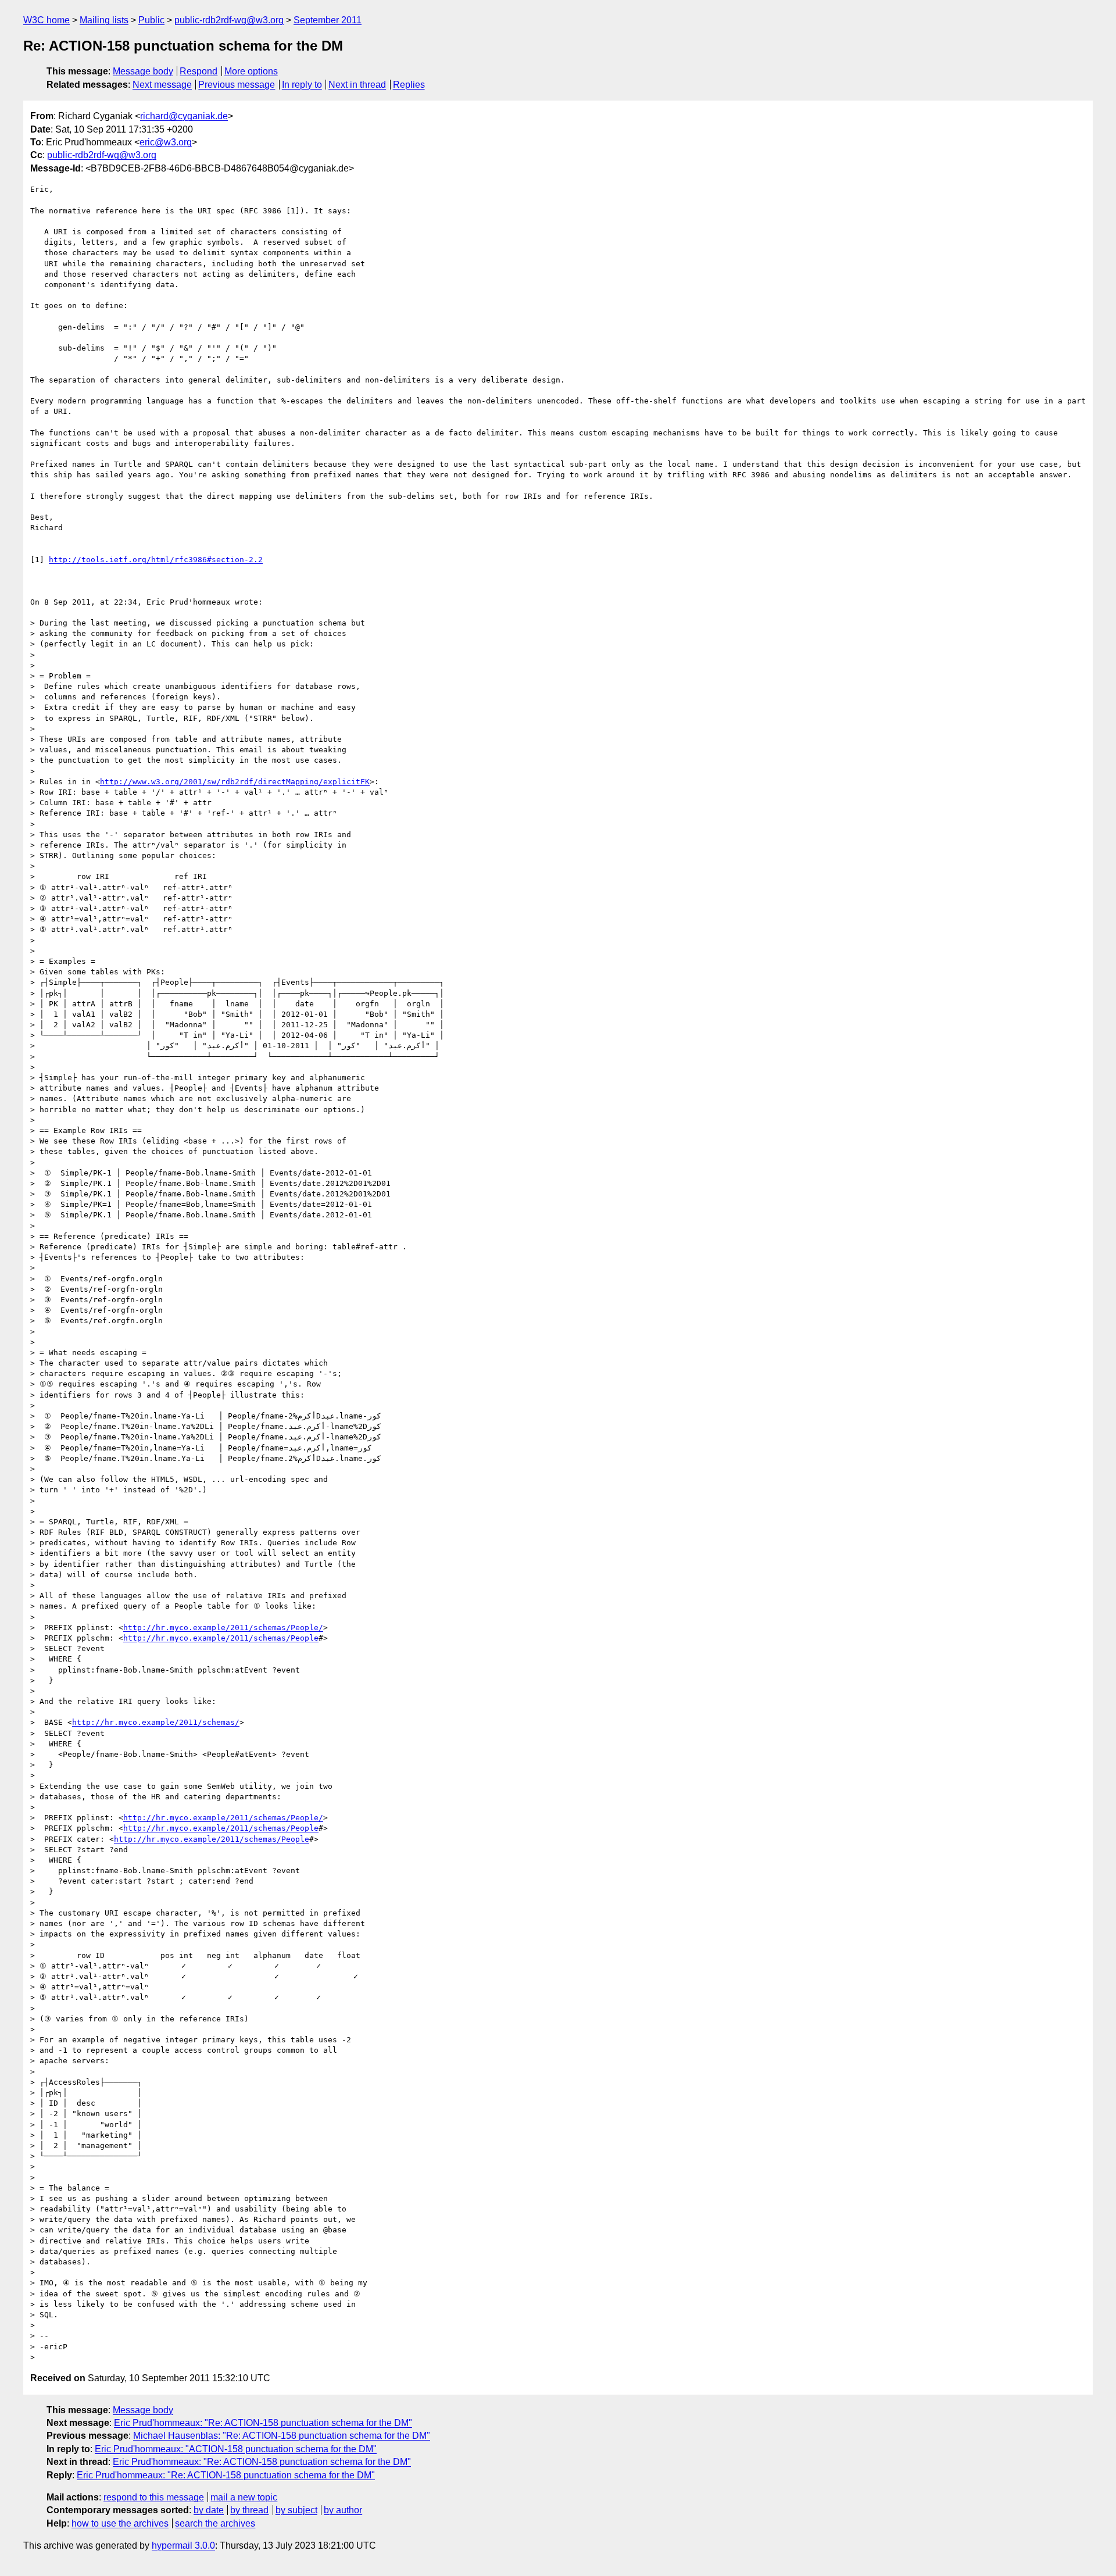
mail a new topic (244, 2497)
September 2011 (328, 20)
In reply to (302, 85)
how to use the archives (120, 2523)
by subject (296, 2510)
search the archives (215, 2523)
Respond (198, 71)
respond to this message (154, 2497)
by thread (249, 2510)
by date (209, 2510)
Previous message (237, 85)
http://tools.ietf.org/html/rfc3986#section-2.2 (156, 560)
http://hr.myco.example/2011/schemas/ (156, 1722)
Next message (162, 85)
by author (343, 2510)
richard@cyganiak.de (184, 116)
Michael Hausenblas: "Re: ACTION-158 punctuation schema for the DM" (282, 2436)
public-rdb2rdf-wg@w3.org (229, 20)
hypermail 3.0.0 (183, 2545)
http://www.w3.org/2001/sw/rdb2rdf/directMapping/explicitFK (235, 782)
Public (151, 20)
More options (251, 71)
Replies (409, 85)
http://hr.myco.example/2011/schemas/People (221, 1638)
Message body (143, 71)
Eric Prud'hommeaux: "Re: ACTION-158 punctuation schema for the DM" (263, 2423)
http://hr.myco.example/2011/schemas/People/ (223, 1628)
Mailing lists (104, 20)
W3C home (46, 20)
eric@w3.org (166, 142)
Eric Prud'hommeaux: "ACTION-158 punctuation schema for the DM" (236, 2449)
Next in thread (357, 85)
